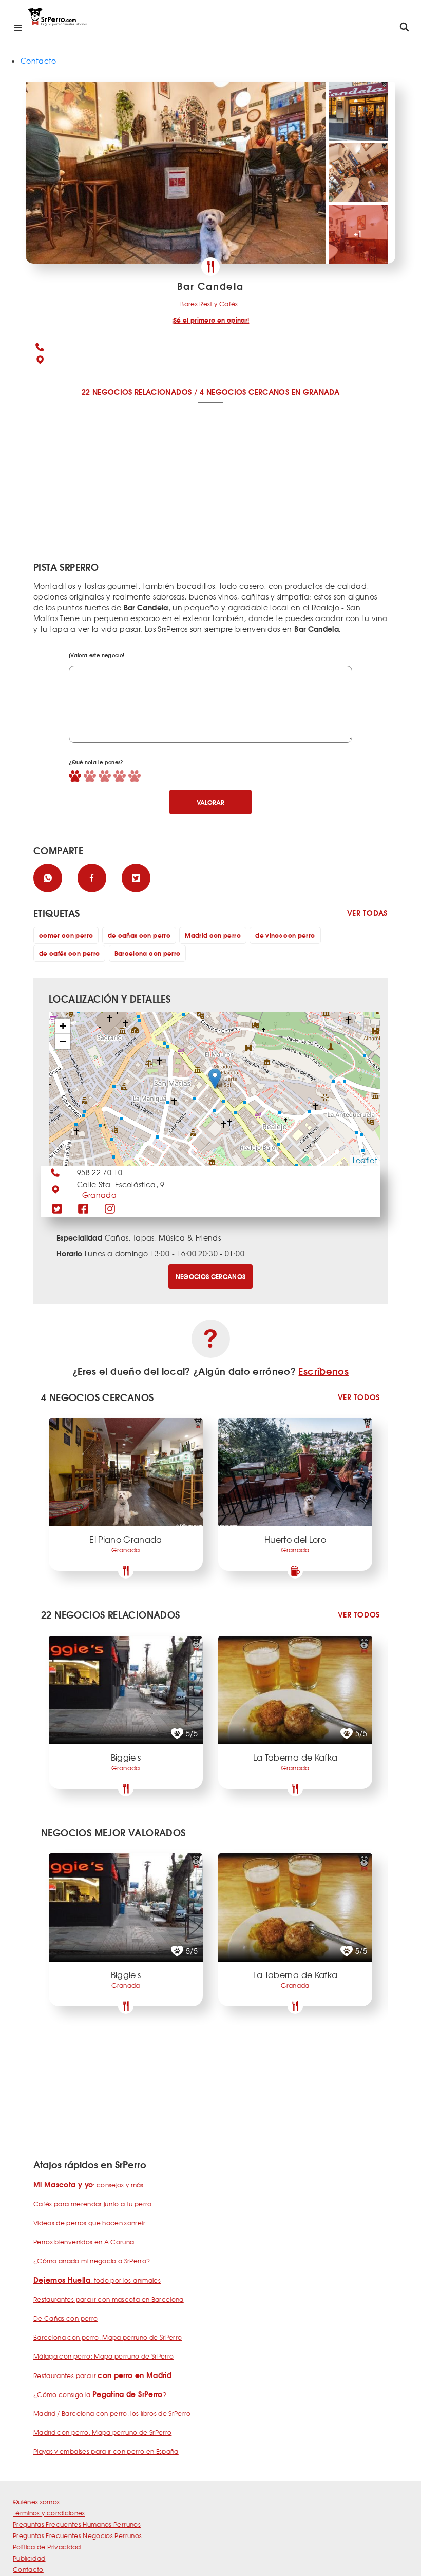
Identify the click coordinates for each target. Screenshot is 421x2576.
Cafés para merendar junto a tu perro (93, 2204)
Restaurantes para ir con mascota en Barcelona (109, 2299)
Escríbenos (323, 1371)
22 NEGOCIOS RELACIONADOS (137, 392)
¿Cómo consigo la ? (100, 2394)
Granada (99, 1195)
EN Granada (316, 392)
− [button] (63, 1041)
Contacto (39, 61)
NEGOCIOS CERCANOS (211, 1276)
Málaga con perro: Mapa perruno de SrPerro (103, 2356)
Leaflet (365, 1160)
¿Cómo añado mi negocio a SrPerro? (92, 2261)
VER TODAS (367, 913)
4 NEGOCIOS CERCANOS (244, 392)
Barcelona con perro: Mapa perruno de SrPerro (108, 2337)
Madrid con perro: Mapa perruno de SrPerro (102, 2432)
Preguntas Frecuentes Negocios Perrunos (77, 2535)
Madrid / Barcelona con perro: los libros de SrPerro (112, 2413)
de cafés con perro (69, 953)
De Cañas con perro (65, 2318)
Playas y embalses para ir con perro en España (106, 2451)
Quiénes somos (36, 2502)
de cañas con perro (139, 935)
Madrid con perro (213, 935)
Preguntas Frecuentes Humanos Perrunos (77, 2524)
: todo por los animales (97, 2280)
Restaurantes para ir (102, 2375)
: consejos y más (89, 2185)
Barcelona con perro (148, 953)
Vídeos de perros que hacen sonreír (89, 2223)
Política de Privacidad (47, 2547)
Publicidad (29, 2558)
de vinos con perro (285, 935)
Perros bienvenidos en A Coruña (84, 2242)
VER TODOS (359, 1397)
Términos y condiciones (49, 2513)
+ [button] (63, 1026)
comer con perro (66, 935)
